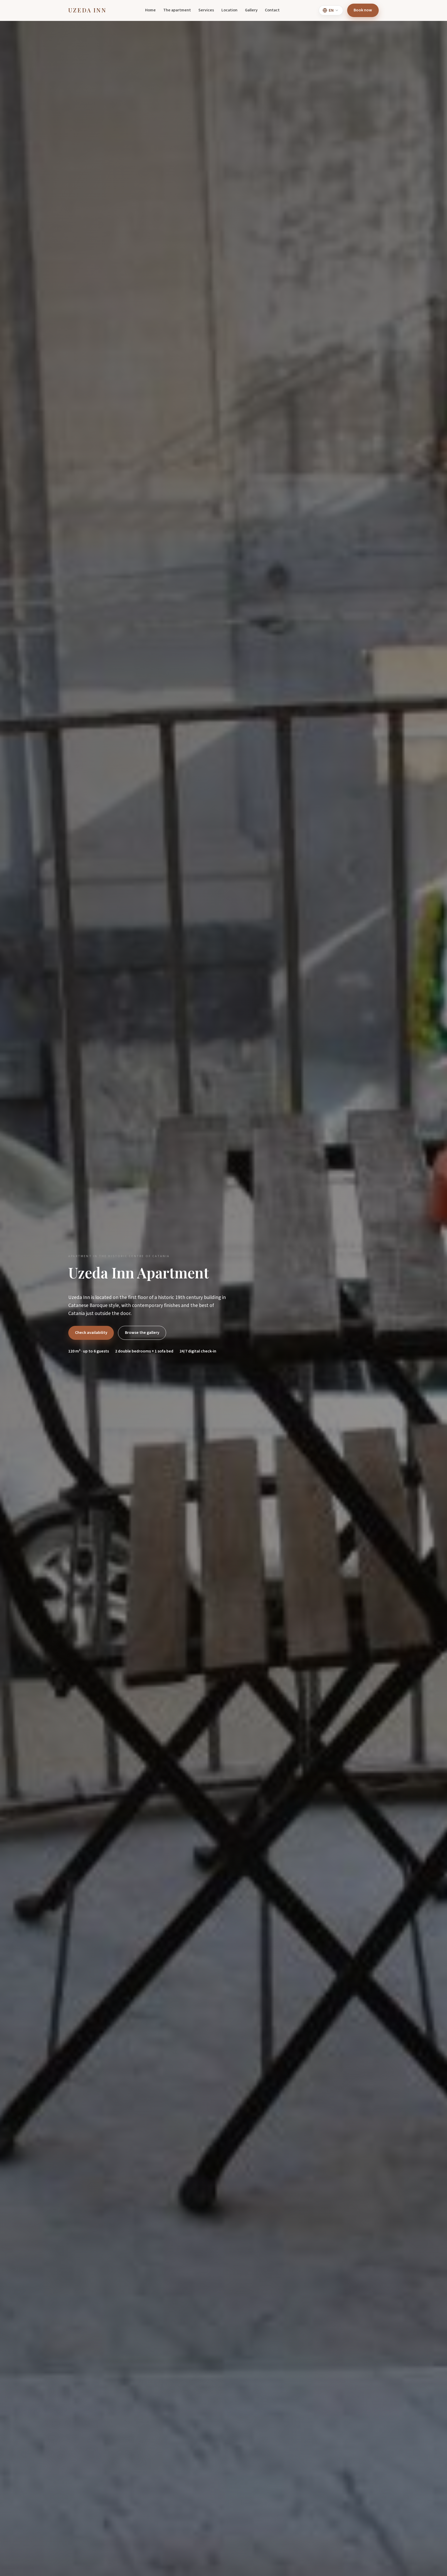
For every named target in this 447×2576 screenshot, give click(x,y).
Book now (363, 10)
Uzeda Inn (87, 10)
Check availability (91, 1333)
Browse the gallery (142, 1333)
